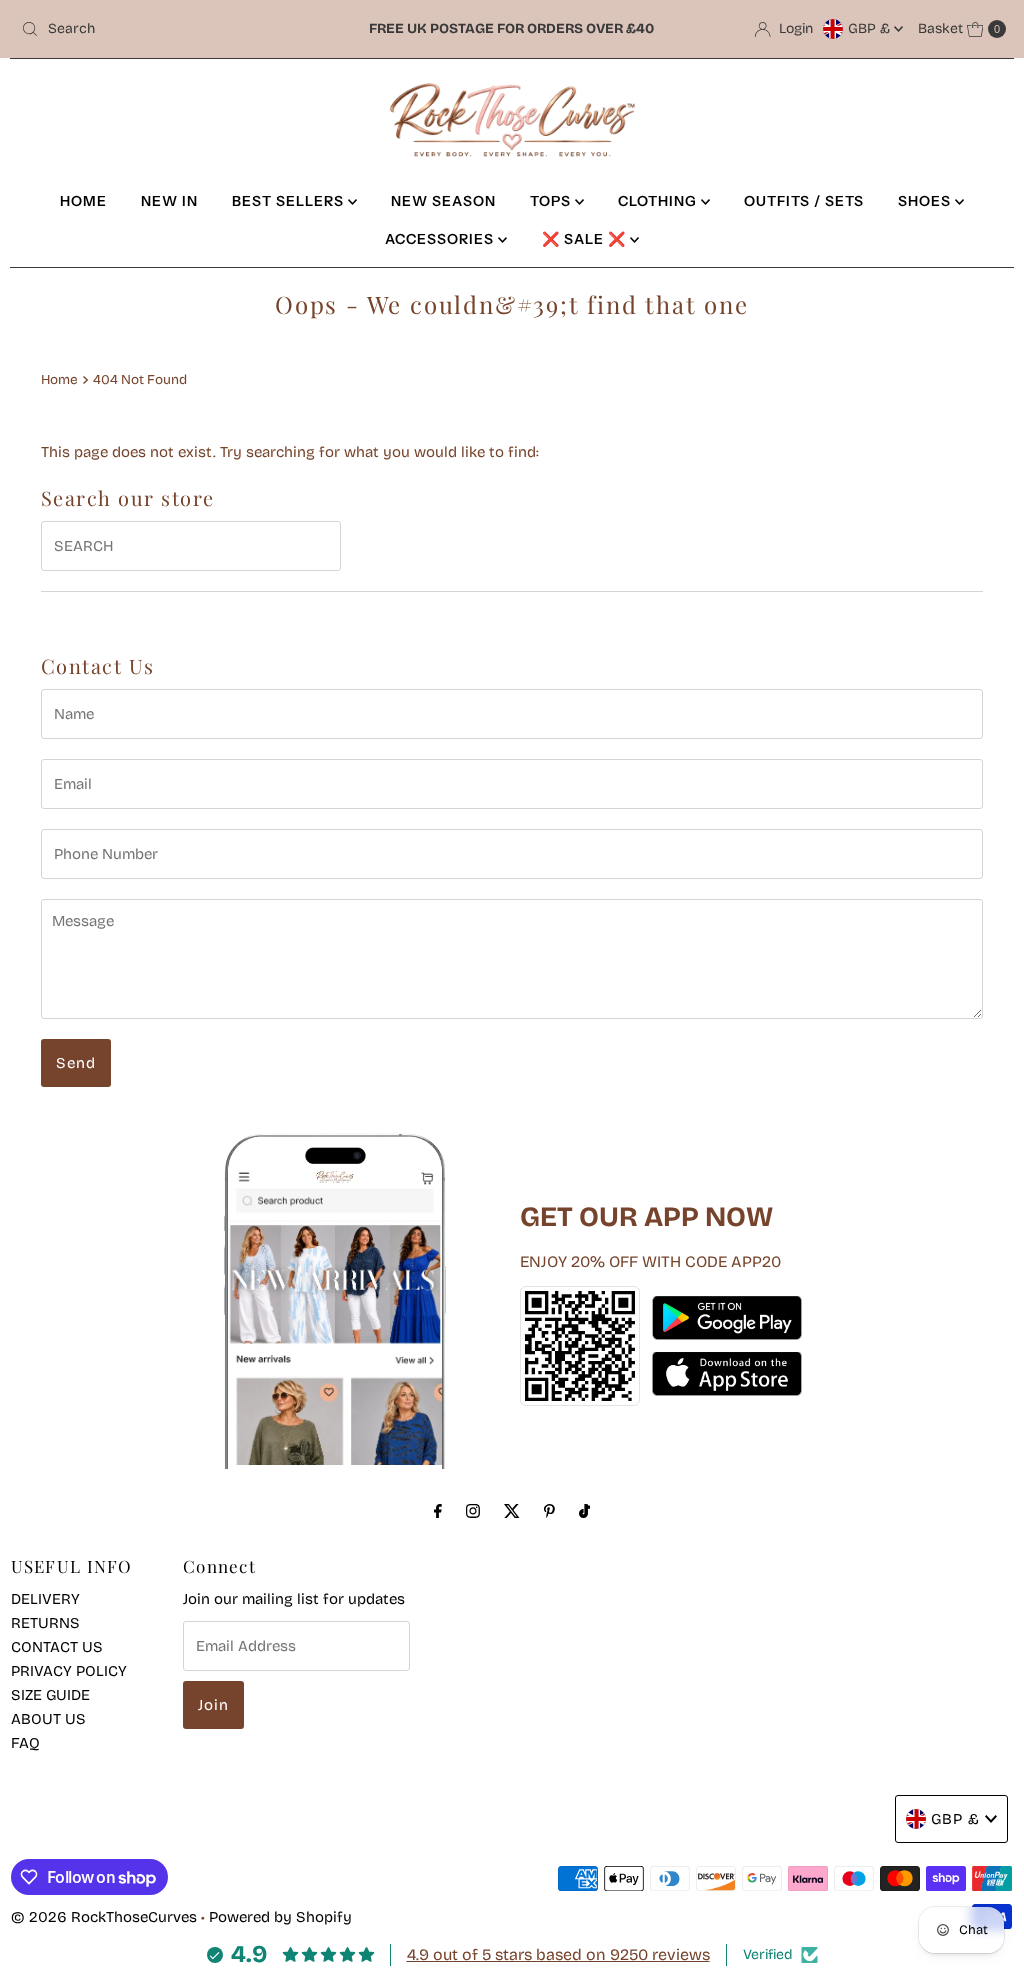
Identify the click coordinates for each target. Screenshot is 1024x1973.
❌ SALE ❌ (586, 239)
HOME (83, 201)
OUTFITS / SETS (804, 201)
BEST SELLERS (290, 201)
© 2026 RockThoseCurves (104, 1917)
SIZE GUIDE (50, 1695)
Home (59, 379)
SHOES (926, 201)
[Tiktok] (584, 1511)
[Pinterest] (549, 1511)
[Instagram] (473, 1511)
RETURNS (45, 1623)
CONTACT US (57, 1647)
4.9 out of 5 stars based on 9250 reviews (558, 1954)
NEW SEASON (443, 201)
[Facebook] (438, 1511)
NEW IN (169, 201)
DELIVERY (45, 1599)
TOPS (552, 201)
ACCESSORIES (441, 239)
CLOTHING (659, 201)
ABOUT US (48, 1719)
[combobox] (174, 29)
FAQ (25, 1743)
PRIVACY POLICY (69, 1671)
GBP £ (871, 28)
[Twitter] (512, 1511)
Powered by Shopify (280, 1917)
